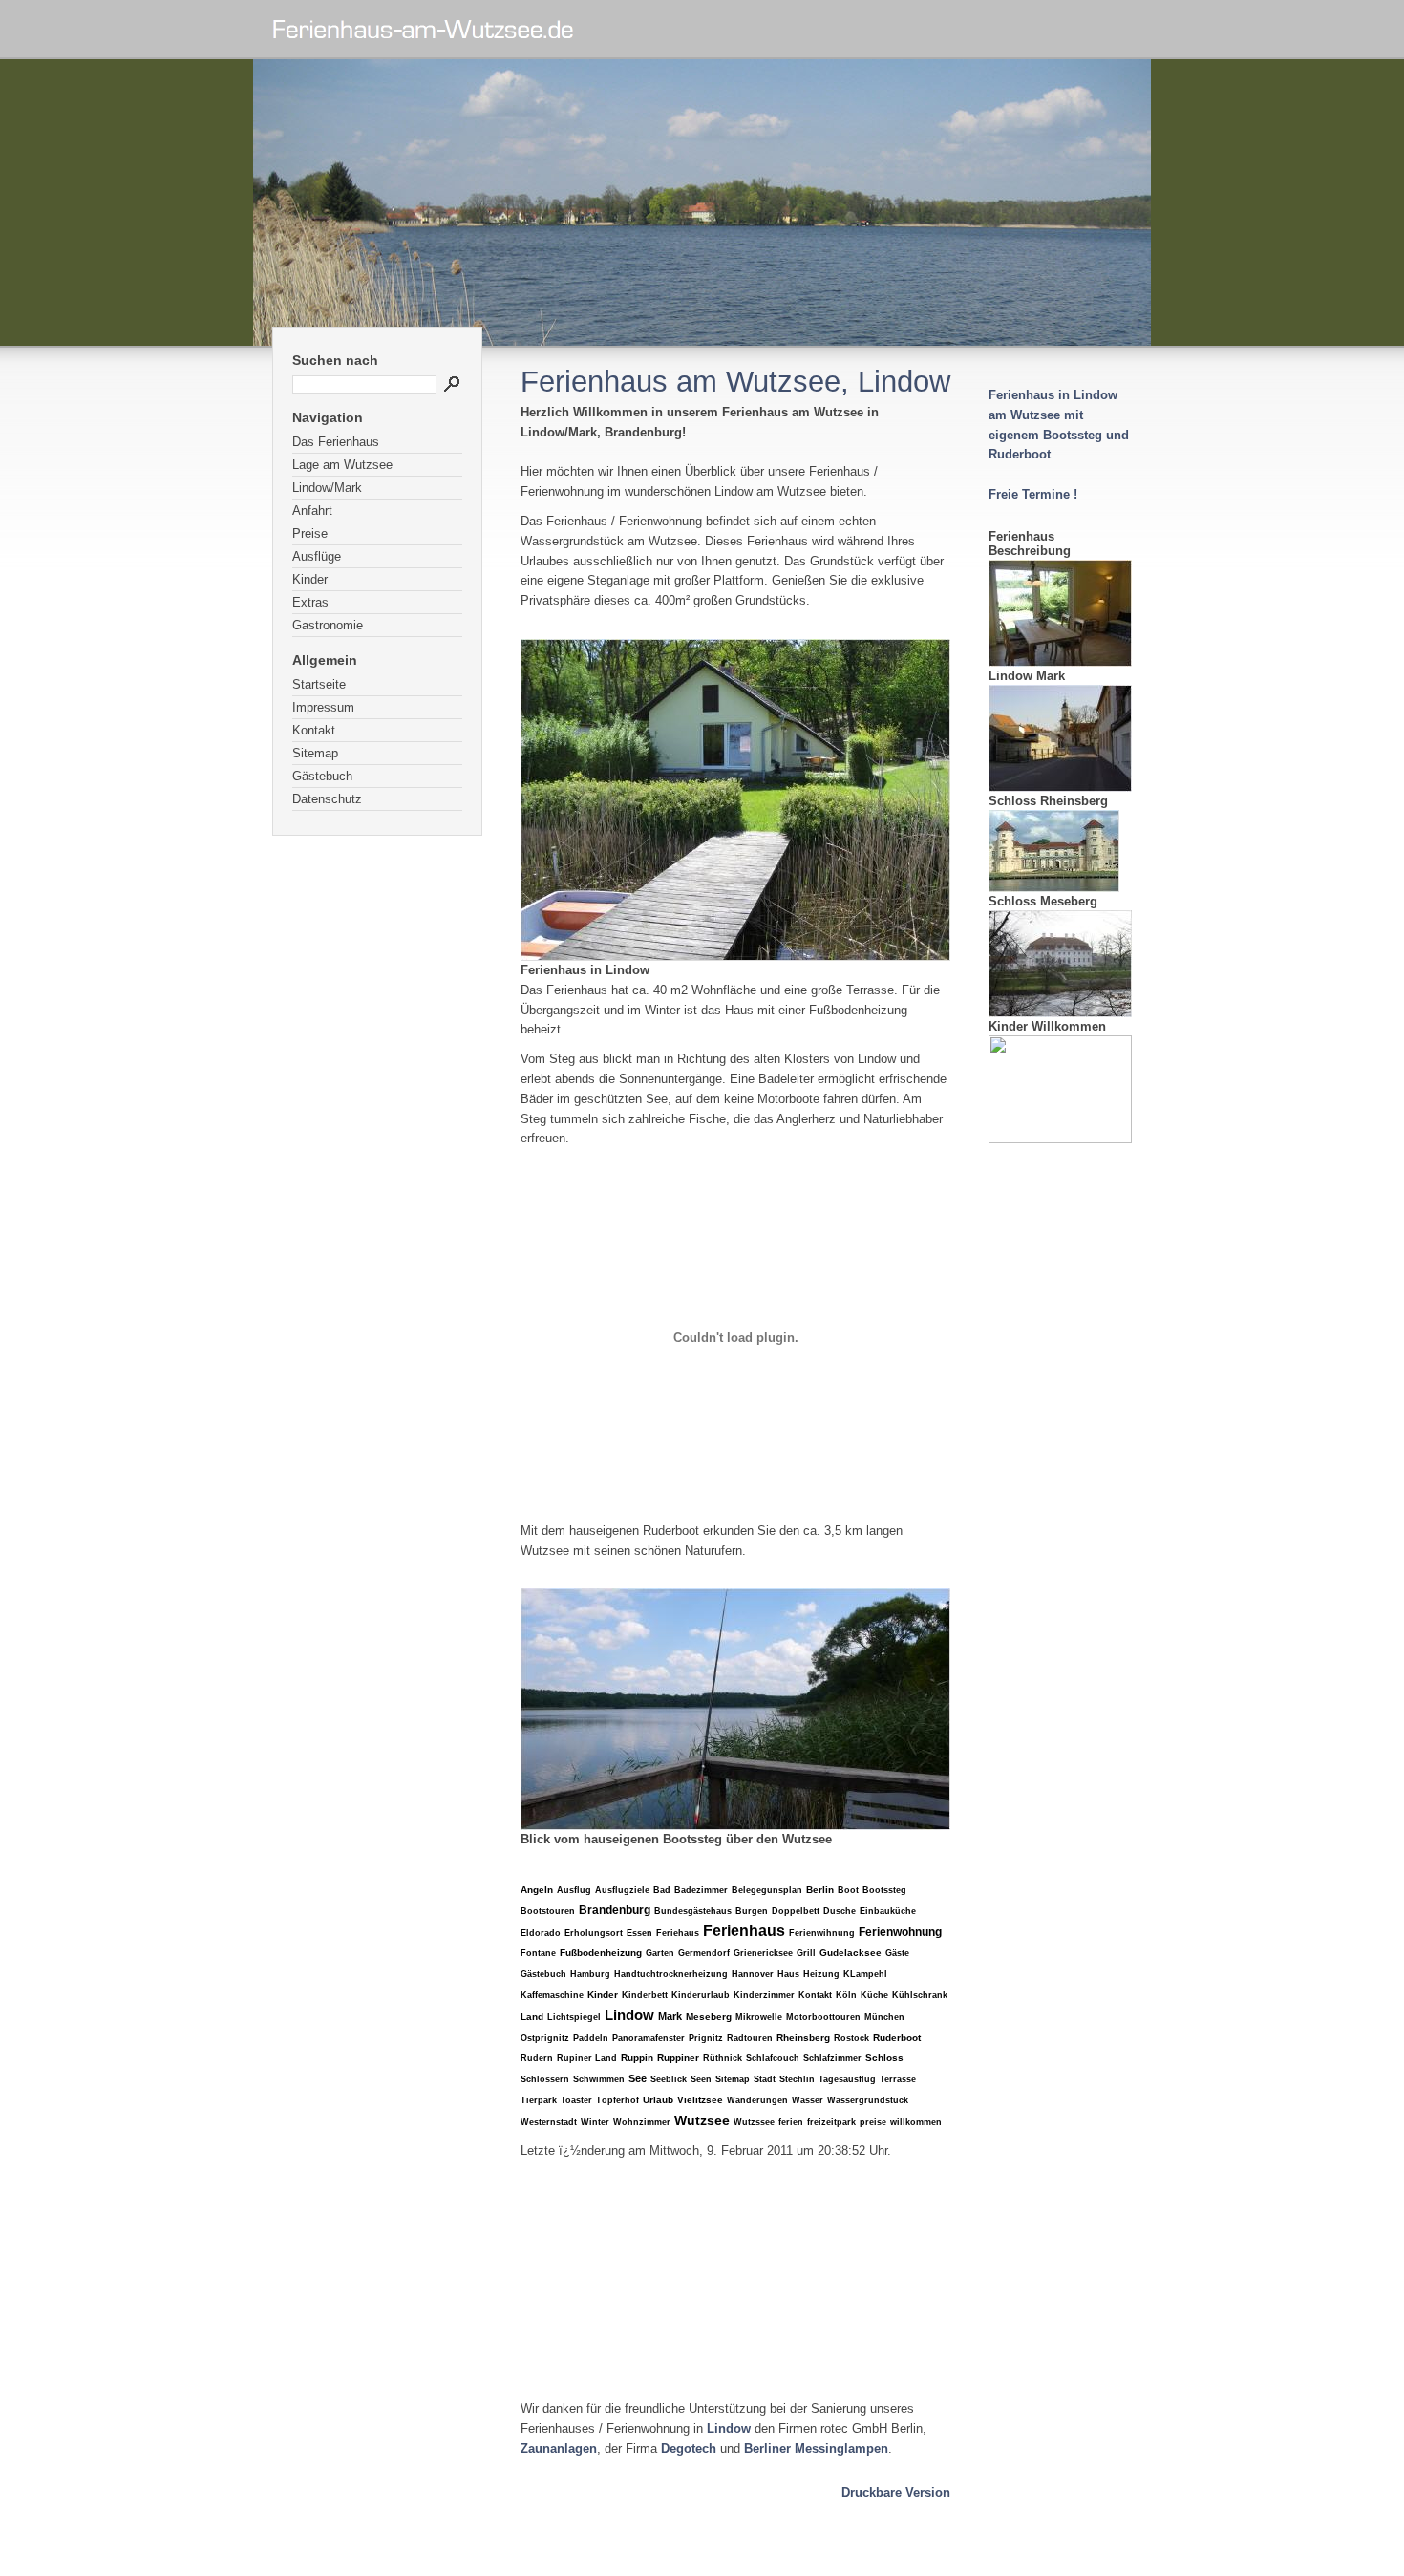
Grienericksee (763, 1953)
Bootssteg (884, 1890)
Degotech (689, 2448)
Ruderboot (897, 2038)
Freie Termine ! (1033, 494)
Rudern (537, 2058)
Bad (662, 1890)
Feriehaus (678, 1933)
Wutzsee (702, 2120)
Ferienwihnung (822, 1933)
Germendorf (704, 1953)
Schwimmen (599, 2079)
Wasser (808, 2100)
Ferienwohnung (900, 1932)
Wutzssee (754, 2122)
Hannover (753, 1974)
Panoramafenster (649, 2038)
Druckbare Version (896, 2492)
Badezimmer (701, 1890)
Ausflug (574, 1890)
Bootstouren (548, 1911)
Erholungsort (594, 1933)
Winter (595, 2122)
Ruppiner (678, 2058)
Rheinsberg (803, 2038)
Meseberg (709, 2017)
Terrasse (898, 2079)
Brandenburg (615, 1910)
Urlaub (658, 2100)
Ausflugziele (622, 1890)
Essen (639, 1933)
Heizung (821, 1974)
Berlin (820, 1890)
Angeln (537, 1890)
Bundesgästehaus (693, 1911)
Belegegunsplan (767, 1890)
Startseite (319, 684)
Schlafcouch (773, 2058)
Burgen (752, 1911)
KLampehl (865, 1974)
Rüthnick (723, 2058)
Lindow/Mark (327, 488)
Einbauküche (888, 1911)
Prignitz (706, 2038)
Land (532, 2017)
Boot (848, 1890)
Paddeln (591, 2038)
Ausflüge (317, 556)
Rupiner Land (587, 2058)
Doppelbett (796, 1911)
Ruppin (637, 2058)
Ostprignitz (545, 2038)
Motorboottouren (823, 2017)
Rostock (851, 2038)
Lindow (629, 2015)
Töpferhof (617, 2100)
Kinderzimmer (764, 1995)
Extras (310, 602)
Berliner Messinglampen (816, 2448)
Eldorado (541, 1933)
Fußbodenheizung (601, 1953)
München (884, 2017)
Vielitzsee (700, 2100)
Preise (310, 533)
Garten (660, 1953)
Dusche (840, 1911)
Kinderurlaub (701, 1995)
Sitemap (315, 753)
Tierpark (539, 2100)
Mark (670, 2016)
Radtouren (750, 2038)
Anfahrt (312, 511)
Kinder (310, 579)
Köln (846, 1995)
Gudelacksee (851, 1953)
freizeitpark (831, 2122)
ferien (791, 2122)
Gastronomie (328, 625)
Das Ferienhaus (336, 442)
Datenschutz (327, 799)
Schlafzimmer (832, 2058)
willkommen (916, 2122)
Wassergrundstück (868, 2100)
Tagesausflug (847, 2079)
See (638, 2078)
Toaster (576, 2100)
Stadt (765, 2079)
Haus (788, 1974)
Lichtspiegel (574, 2017)
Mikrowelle (759, 2017)
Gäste (897, 1953)
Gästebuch (322, 776)
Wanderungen (757, 2100)
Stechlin (797, 2079)
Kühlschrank (920, 1995)
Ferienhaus (744, 1931)
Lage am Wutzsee (342, 465)
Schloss (884, 2058)
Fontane (538, 1953)
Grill (806, 1953)
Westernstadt (549, 2122)
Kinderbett (645, 1995)
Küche (874, 1995)
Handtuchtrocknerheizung (671, 1974)
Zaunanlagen (559, 2448)
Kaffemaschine (552, 1995)
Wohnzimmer (642, 2122)
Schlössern (545, 2079)
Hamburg (590, 1974)
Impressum (323, 707)
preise (873, 2122)
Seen (701, 2079)
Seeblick (669, 2079)
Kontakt (314, 730)
